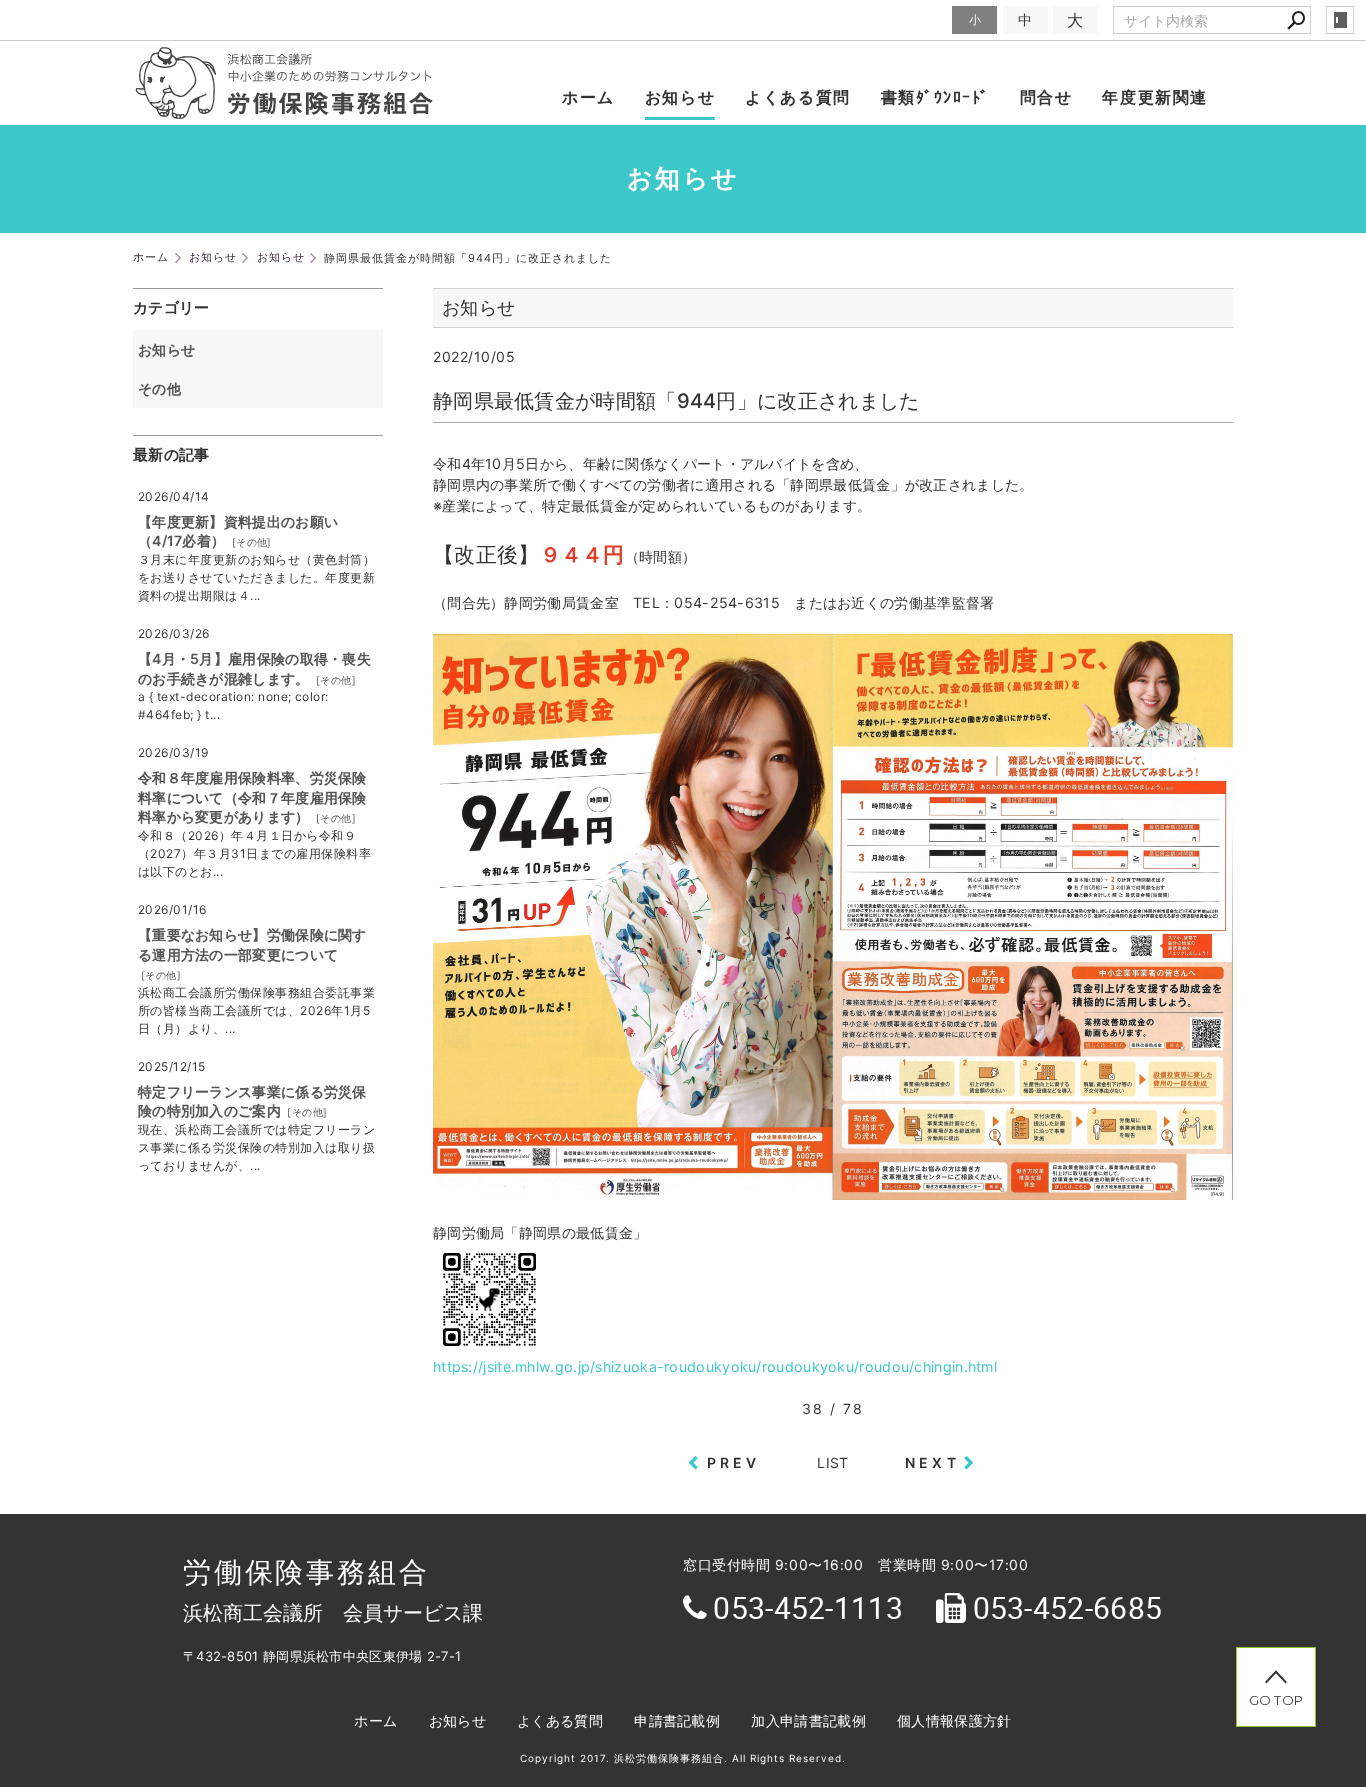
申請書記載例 (677, 1720)
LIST (832, 1462)
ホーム (588, 97)
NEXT (932, 1462)
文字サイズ (912, 19)
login (1340, 20)
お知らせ (680, 97)
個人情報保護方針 (954, 1720)
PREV (734, 1462)
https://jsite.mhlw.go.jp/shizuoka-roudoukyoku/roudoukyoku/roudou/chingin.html (715, 1366)
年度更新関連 (1155, 97)
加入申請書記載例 (808, 1720)
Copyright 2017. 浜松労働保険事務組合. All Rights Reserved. (683, 1758)
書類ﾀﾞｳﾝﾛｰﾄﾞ (935, 97)
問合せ (1046, 97)
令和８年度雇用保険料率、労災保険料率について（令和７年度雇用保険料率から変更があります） (252, 797)
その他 (166, 388)
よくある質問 (798, 97)
